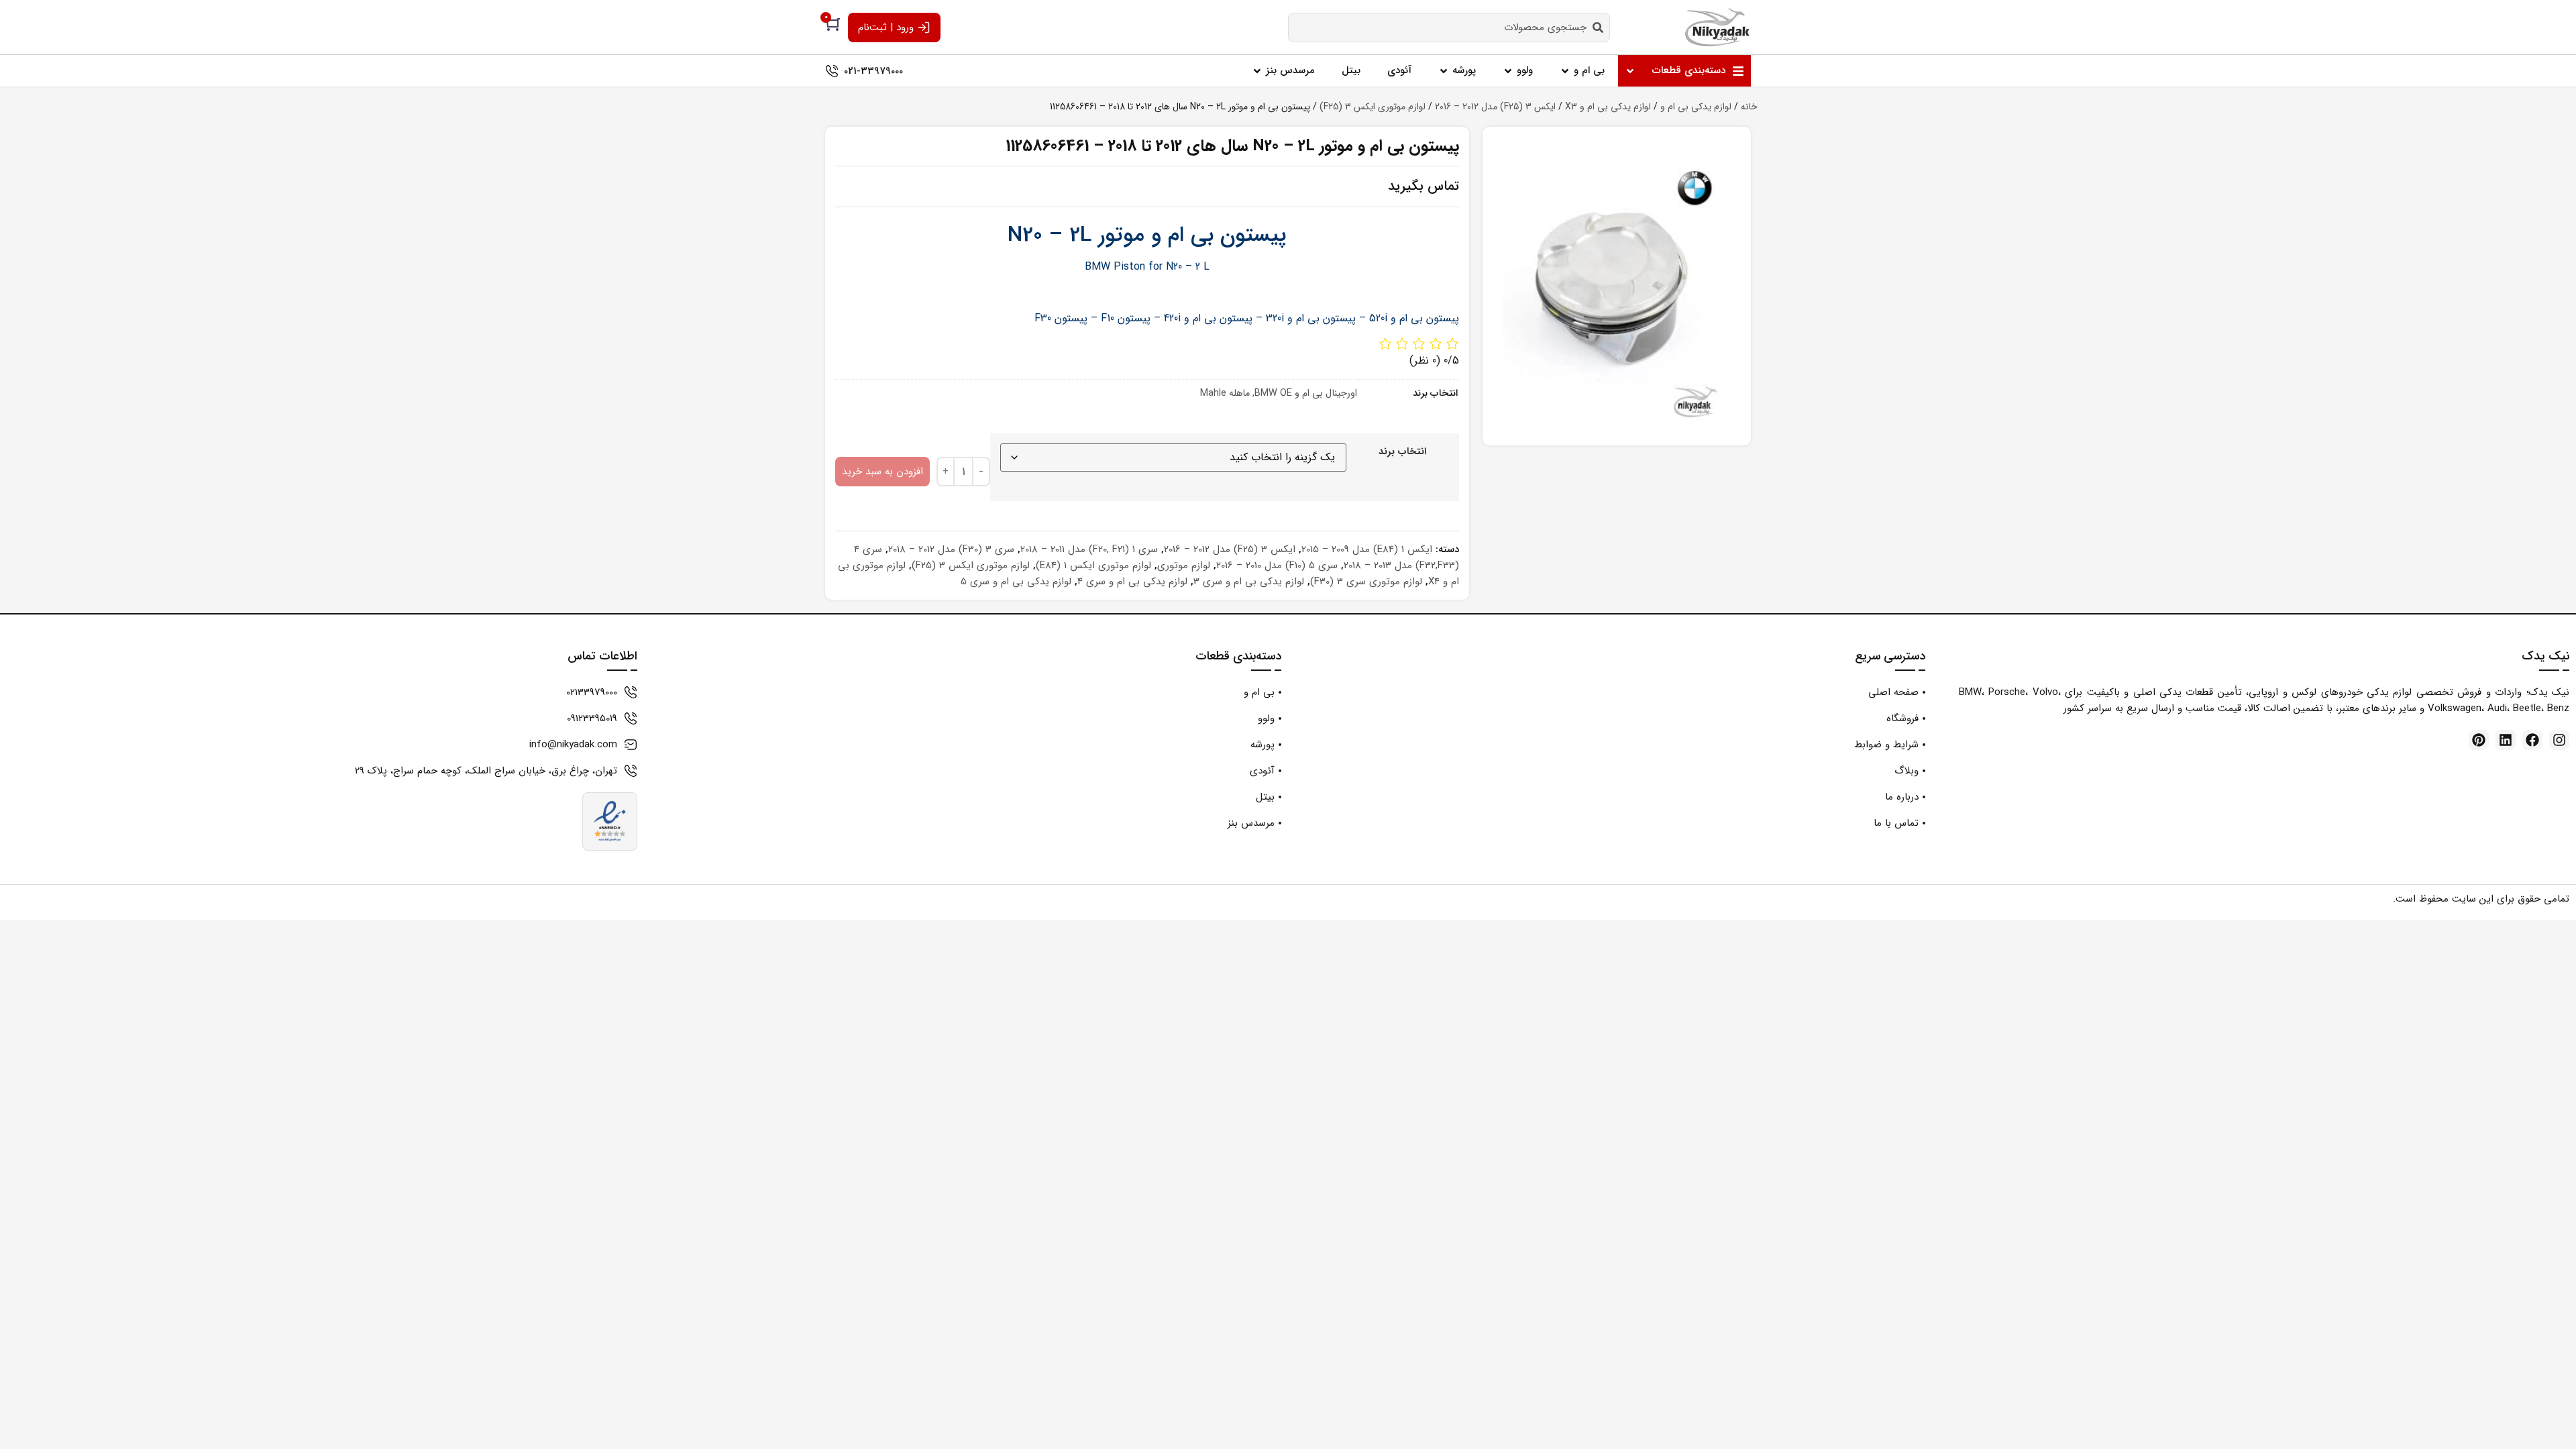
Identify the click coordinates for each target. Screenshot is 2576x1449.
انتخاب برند (1402, 452)
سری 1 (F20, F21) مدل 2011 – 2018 (1089, 549)
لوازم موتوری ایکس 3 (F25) (1373, 107)
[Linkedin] (2506, 740)
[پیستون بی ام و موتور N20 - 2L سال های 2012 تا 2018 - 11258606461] (1617, 286)
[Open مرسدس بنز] (1257, 71)
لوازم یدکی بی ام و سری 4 (1132, 582)
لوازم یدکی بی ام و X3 (1608, 107)
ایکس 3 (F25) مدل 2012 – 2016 (1495, 107)
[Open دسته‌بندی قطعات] (1630, 71)
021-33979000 (873, 71)
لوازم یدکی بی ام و (1696, 107)
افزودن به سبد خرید (882, 472)
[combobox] (1449, 28)
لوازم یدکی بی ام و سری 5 (1016, 582)
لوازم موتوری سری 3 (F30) (1366, 582)
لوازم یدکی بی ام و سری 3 (1249, 582)
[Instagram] (2559, 740)
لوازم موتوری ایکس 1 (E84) (1093, 566)
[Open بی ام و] (1565, 71)
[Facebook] (2532, 740)
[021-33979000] (832, 71)
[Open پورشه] (1444, 71)
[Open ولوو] (1508, 71)
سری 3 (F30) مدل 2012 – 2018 (951, 549)
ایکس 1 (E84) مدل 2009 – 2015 (1367, 549)
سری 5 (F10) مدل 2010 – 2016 (1277, 566)
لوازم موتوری (1184, 566)
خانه (1749, 107)
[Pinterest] (2479, 740)
